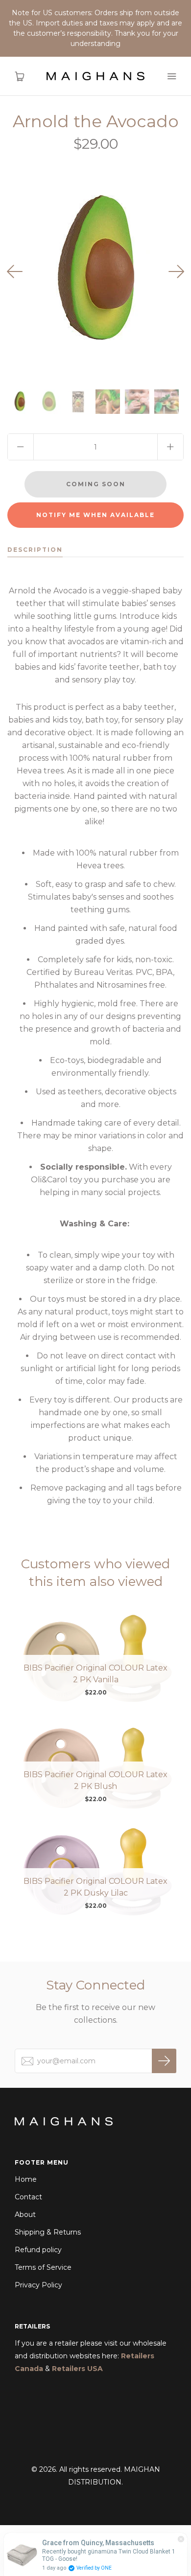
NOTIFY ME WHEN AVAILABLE (95, 515)
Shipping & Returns (48, 2232)
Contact (28, 2197)
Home (26, 2179)
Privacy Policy (38, 2285)
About (25, 2214)
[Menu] (171, 76)
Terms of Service (43, 2267)
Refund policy (38, 2250)
